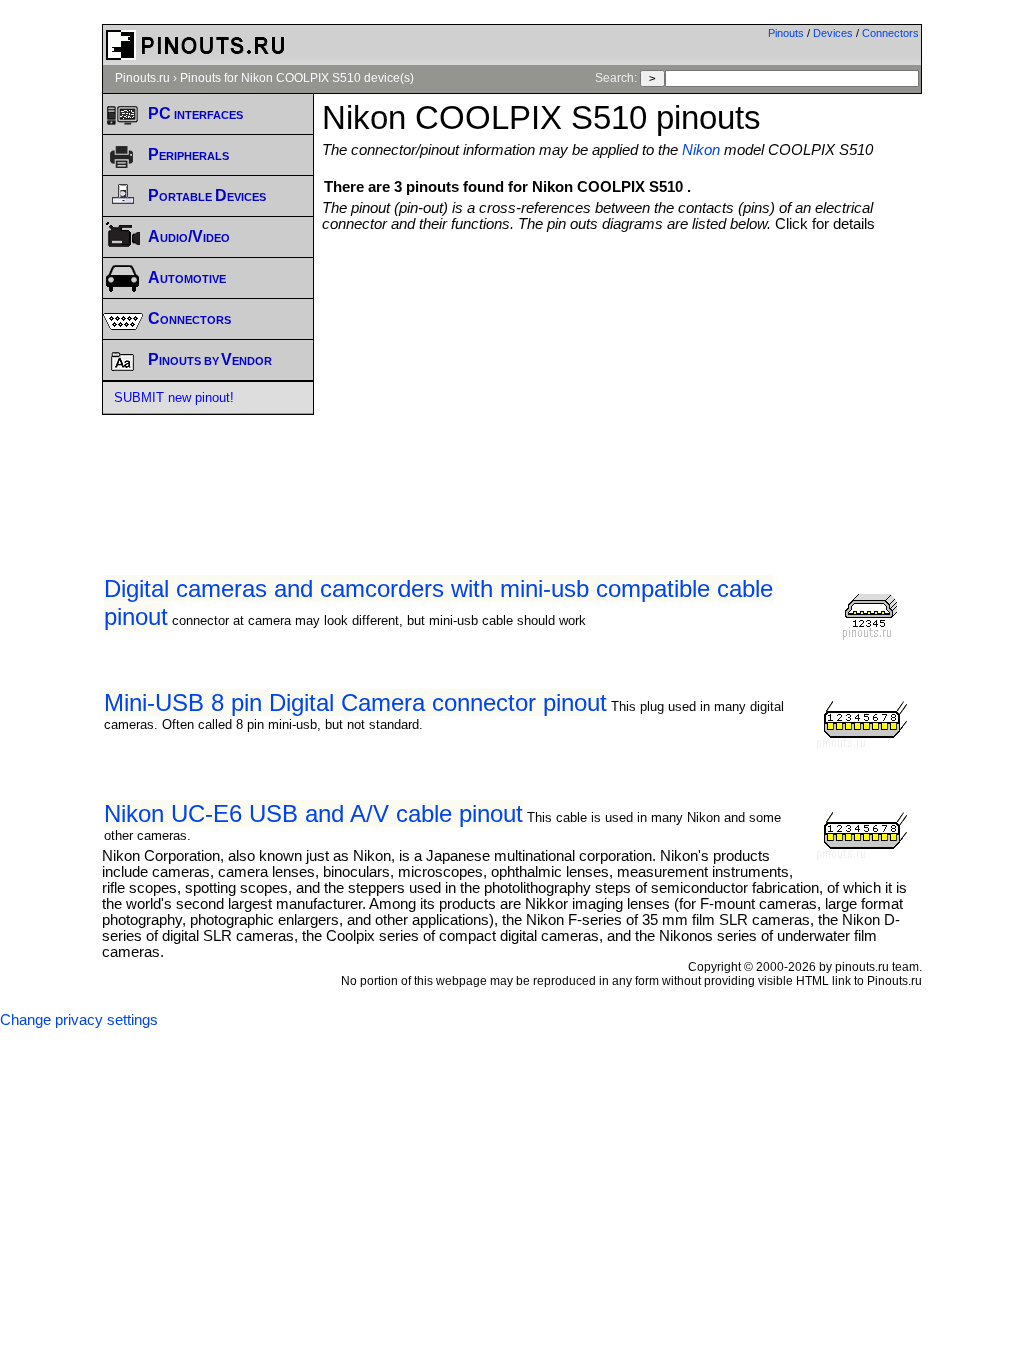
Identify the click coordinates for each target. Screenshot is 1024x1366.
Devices (833, 33)
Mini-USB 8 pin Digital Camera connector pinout (355, 702)
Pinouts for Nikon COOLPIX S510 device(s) (297, 78)
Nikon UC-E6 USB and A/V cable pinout (313, 813)
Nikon (701, 150)
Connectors (890, 33)
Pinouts (786, 33)
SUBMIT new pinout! (174, 397)
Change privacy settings (79, 1020)
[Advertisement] (672, 382)
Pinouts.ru (142, 78)
